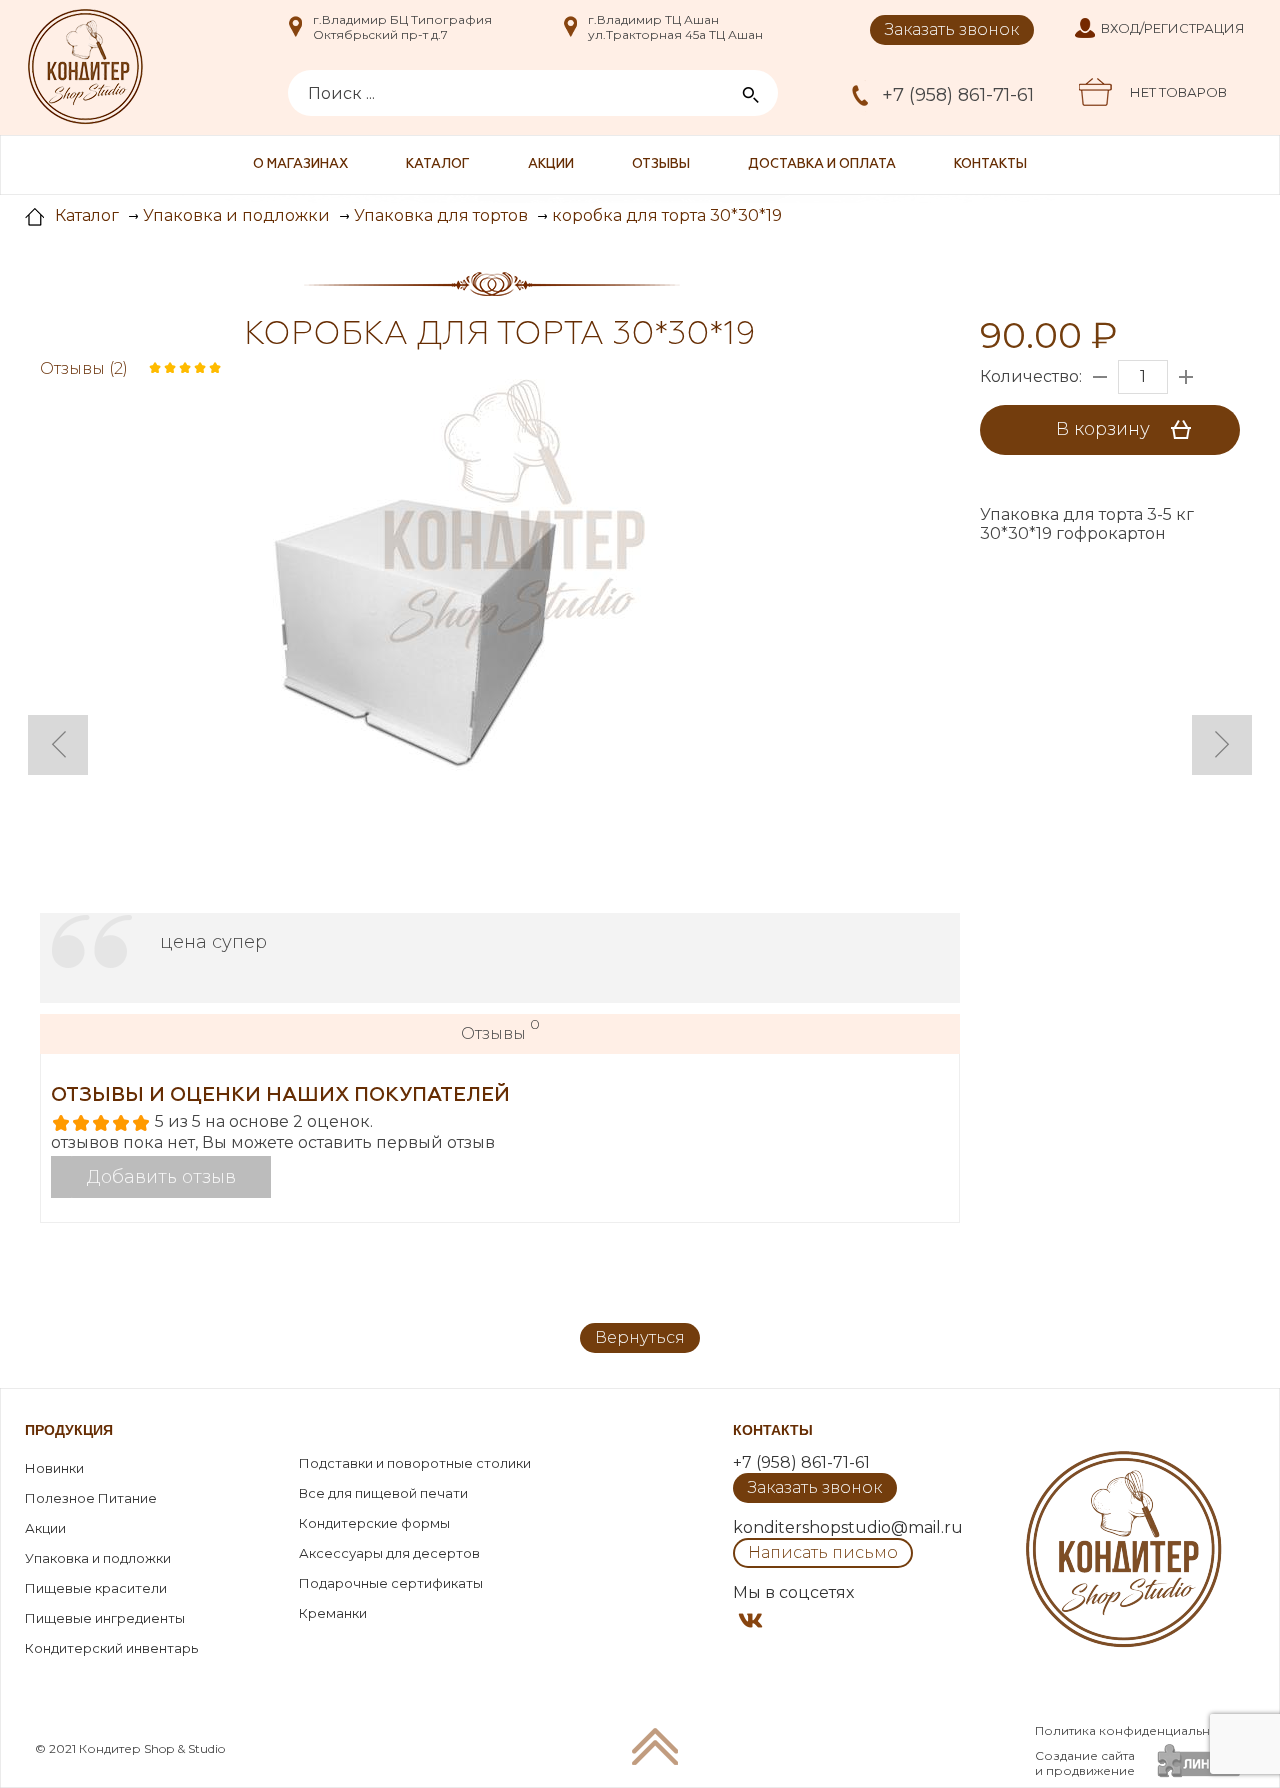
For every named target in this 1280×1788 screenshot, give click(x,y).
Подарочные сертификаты (391, 1583)
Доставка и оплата (822, 164)
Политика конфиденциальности (1137, 1730)
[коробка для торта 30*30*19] (395, 631)
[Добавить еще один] (1186, 377)
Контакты (990, 164)
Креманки (333, 1613)
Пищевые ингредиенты (105, 1618)
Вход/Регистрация (1173, 28)
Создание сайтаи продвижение (1085, 1763)
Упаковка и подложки (98, 1558)
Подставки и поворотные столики (415, 1463)
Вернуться (640, 1337)
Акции (551, 164)
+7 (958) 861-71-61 (958, 95)
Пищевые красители (96, 1588)
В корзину (1105, 429)
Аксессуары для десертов (389, 1553)
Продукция (69, 1430)
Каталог (438, 164)
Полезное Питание (91, 1498)
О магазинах (300, 164)
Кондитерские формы (374, 1523)
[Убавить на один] (1100, 377)
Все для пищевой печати (383, 1493)
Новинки (54, 1468)
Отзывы (661, 164)
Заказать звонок (952, 29)
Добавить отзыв (161, 1177)
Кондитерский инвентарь (111, 1648)
